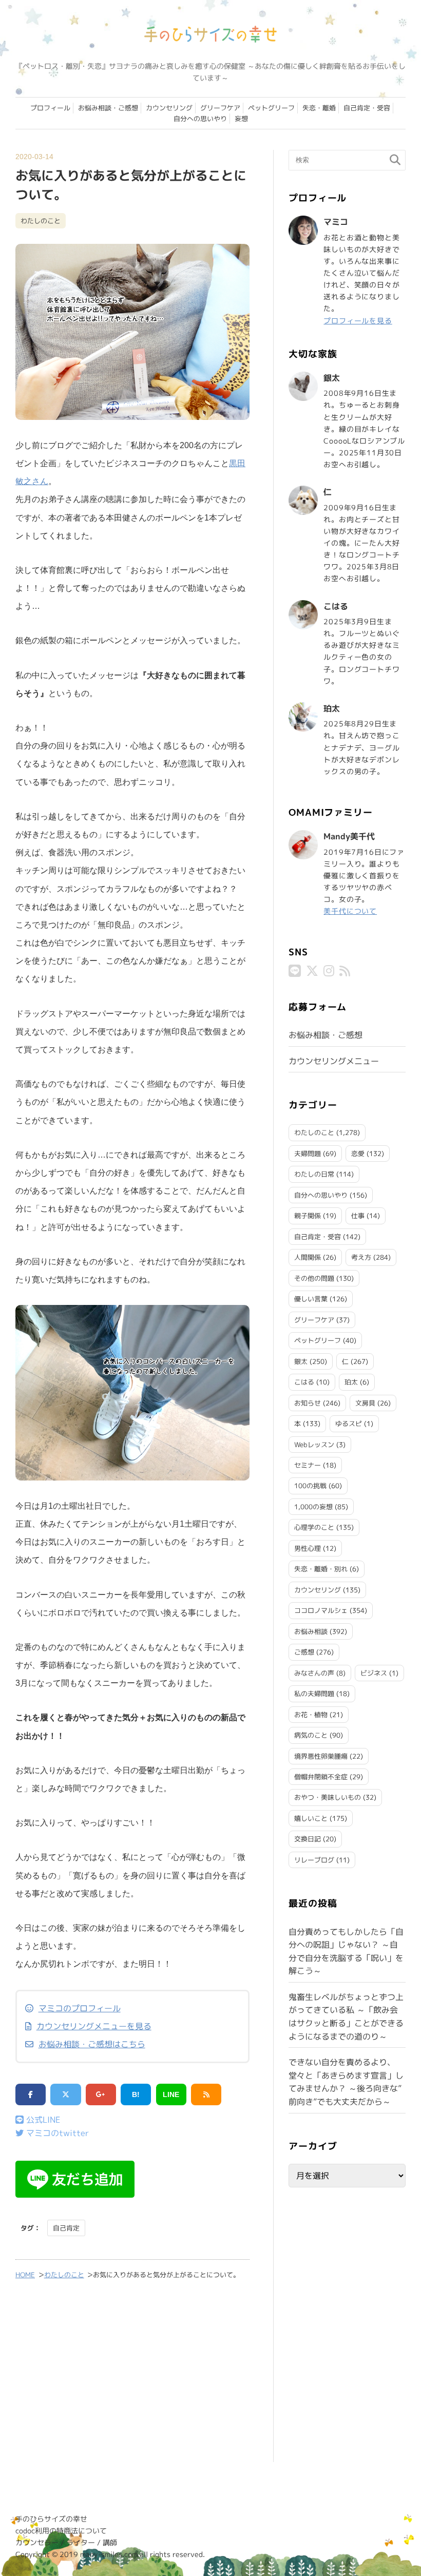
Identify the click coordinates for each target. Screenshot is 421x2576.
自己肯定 (66, 2228)
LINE (171, 2094)
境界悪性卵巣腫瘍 (321, 1756)
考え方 (361, 1257)
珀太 (351, 1382)
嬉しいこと (311, 1818)
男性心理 (308, 1548)
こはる (304, 1382)
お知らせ (308, 1403)
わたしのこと (41, 221)
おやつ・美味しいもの (328, 1797)
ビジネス (374, 1673)
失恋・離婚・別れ (321, 1569)
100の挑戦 (310, 1486)
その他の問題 (314, 1278)
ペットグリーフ (271, 108)
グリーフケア (220, 108)
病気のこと (311, 1735)
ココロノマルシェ (321, 1610)
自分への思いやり (200, 119)
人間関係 (308, 1257)
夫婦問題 (308, 1154)
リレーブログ (314, 1860)
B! (136, 2094)
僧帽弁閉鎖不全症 (321, 1777)
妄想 (241, 119)
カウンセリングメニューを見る (94, 2026)
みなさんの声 (314, 1673)
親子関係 (308, 1216)
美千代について (350, 911)
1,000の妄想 (313, 1507)
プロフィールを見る (358, 321)
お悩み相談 (311, 1631)
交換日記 (308, 1839)
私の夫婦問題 (314, 1694)
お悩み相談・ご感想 (108, 108)
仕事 (358, 1216)
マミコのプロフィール (80, 2008)
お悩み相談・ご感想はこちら (92, 2044)
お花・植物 (311, 1715)
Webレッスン (314, 1445)
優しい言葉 (311, 1299)
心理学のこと (314, 1527)
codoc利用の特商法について (61, 2531)
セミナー (308, 1465)
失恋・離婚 (319, 108)
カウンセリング (169, 108)
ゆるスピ (349, 1424)
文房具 (365, 1403)
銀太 (301, 1361)
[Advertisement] (132, 2378)
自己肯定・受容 (367, 108)
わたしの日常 (314, 1174)
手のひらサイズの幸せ (51, 2519)
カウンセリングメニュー (334, 1061)
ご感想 (304, 1652)
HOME (25, 2275)
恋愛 (358, 1154)
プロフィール (50, 108)
